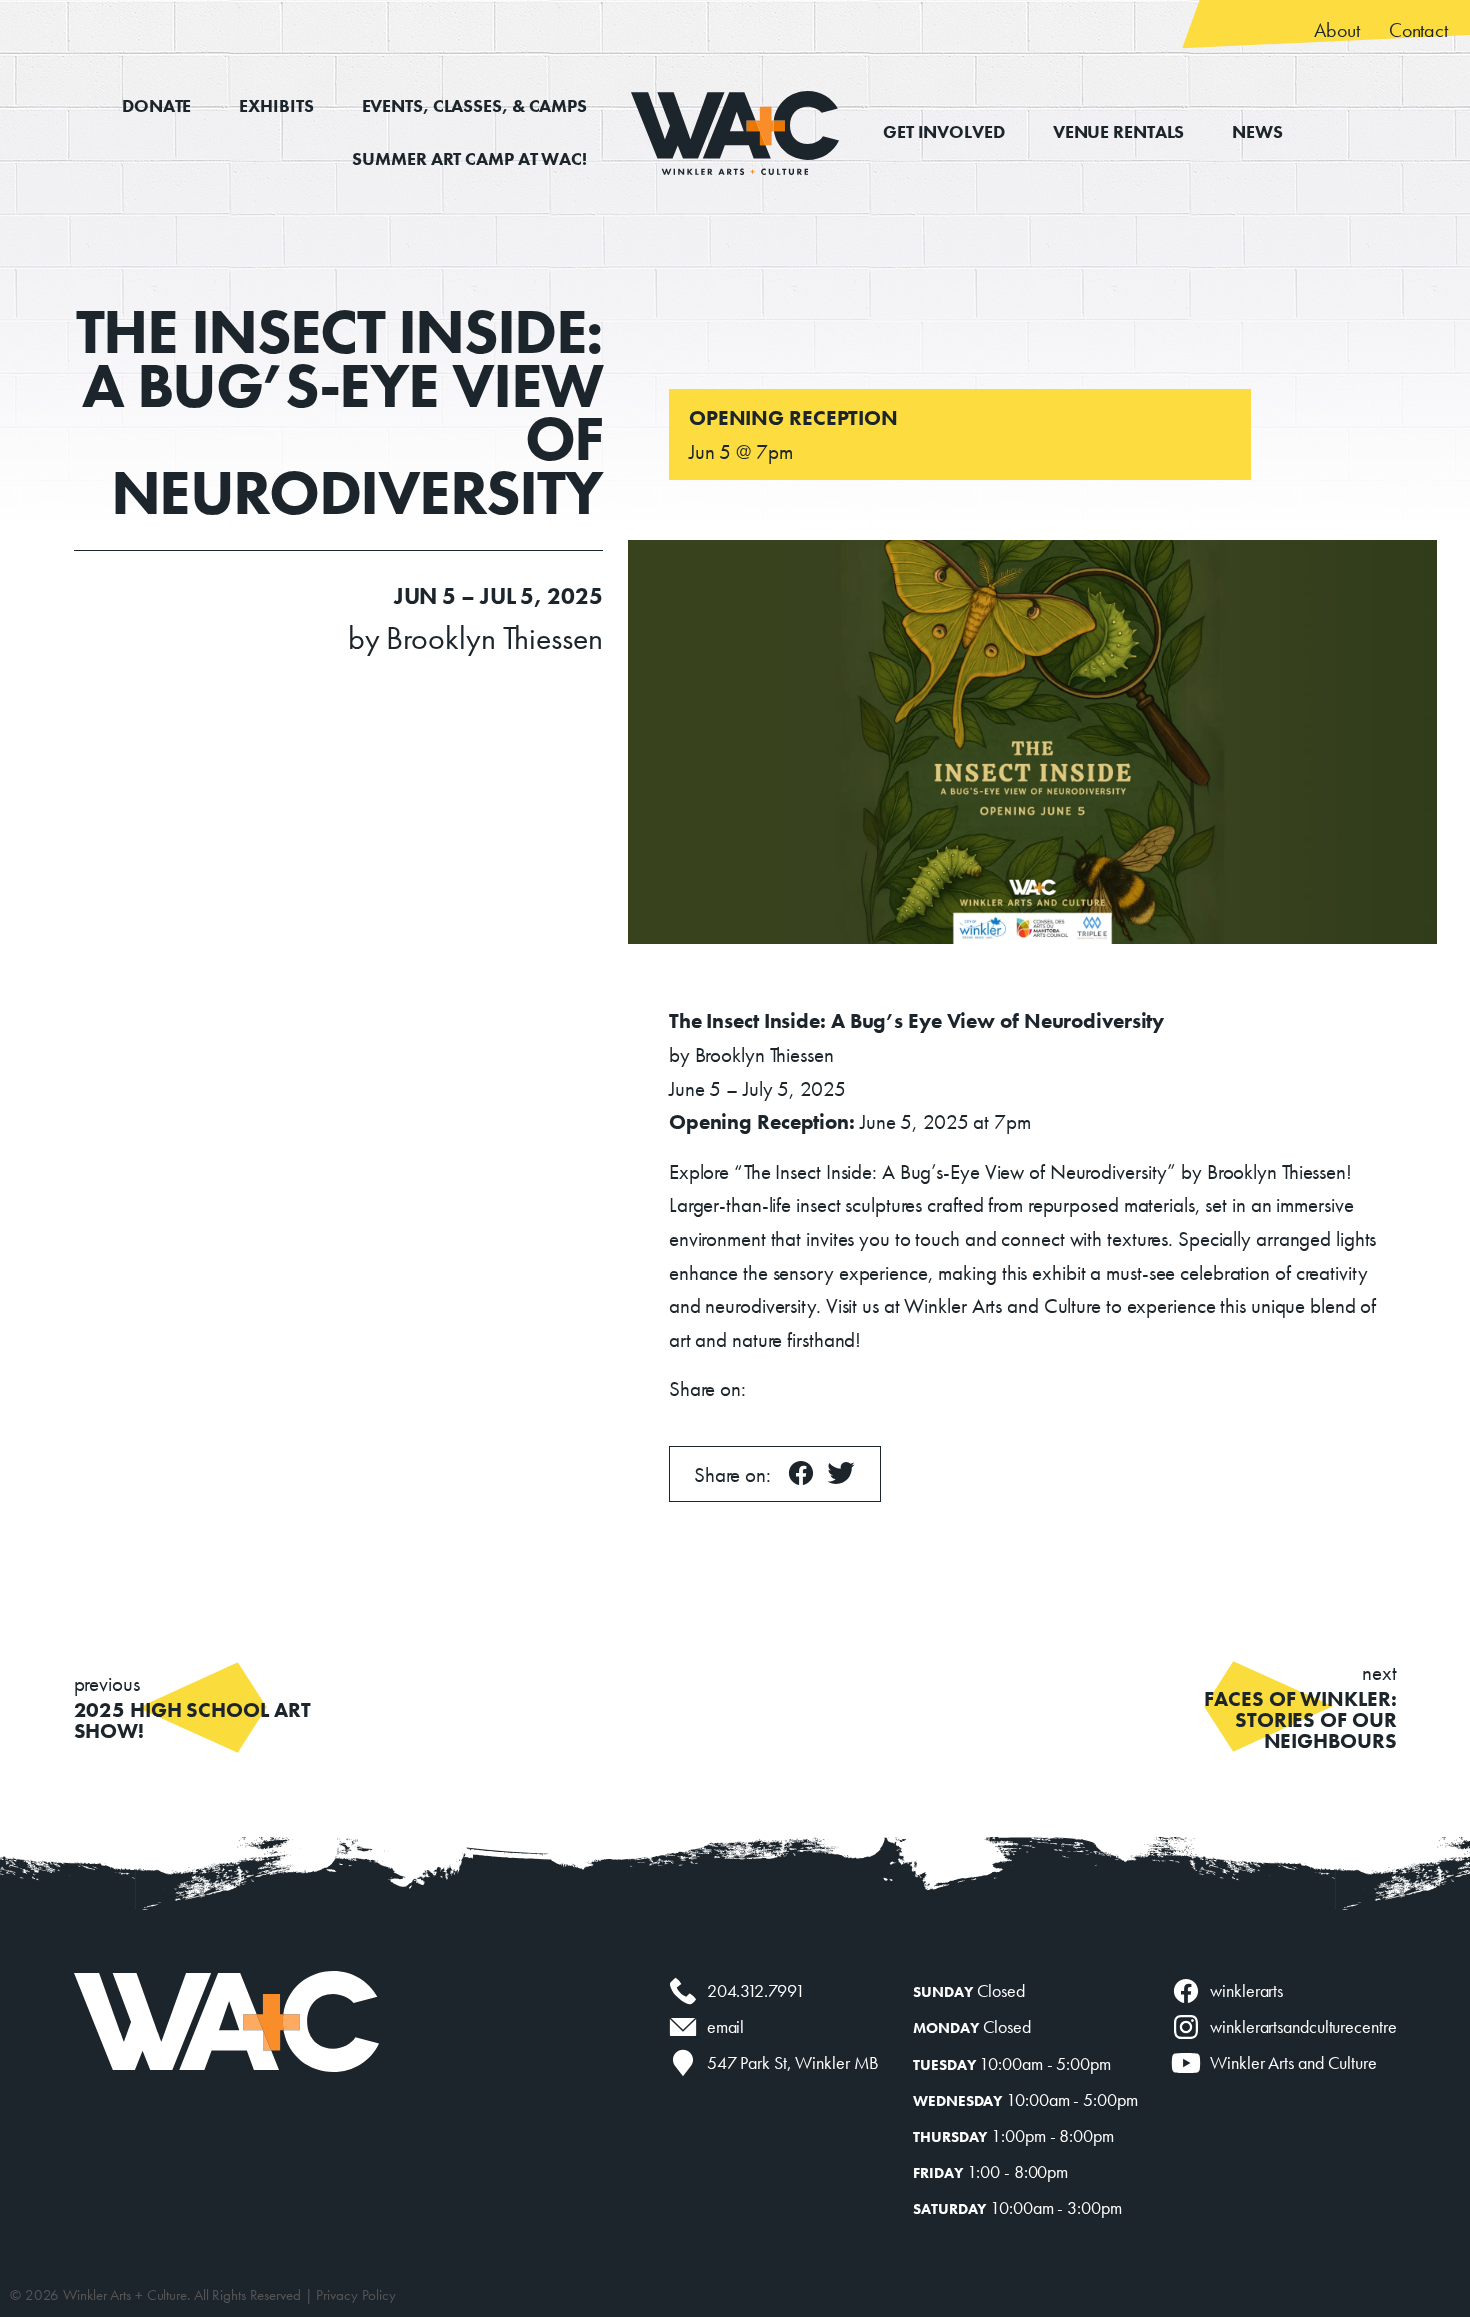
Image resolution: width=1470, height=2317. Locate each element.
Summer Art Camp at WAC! (469, 158)
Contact (1418, 30)
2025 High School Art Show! (192, 1707)
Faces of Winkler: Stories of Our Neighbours (1300, 1706)
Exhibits (276, 105)
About (1336, 30)
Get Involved (944, 131)
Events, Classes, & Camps (474, 105)
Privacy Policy (356, 2295)
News (1257, 131)
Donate (156, 105)
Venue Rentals (1119, 131)
